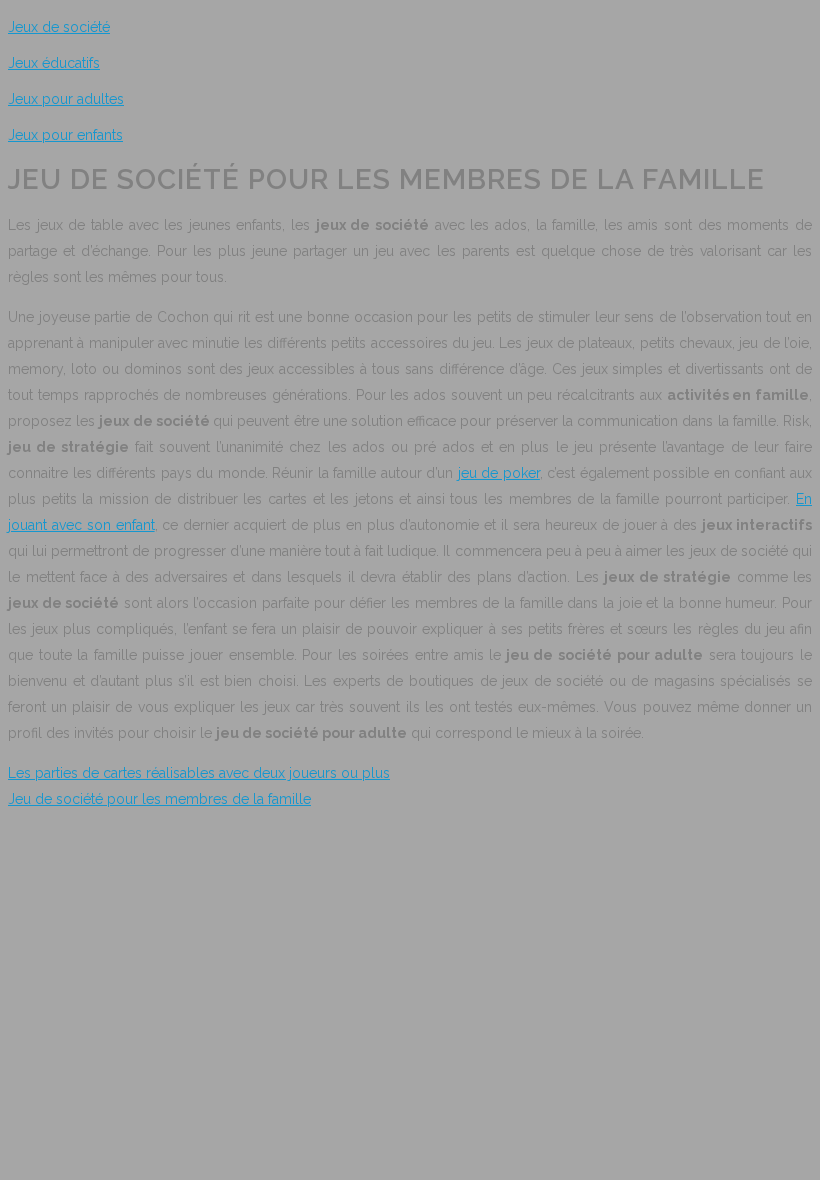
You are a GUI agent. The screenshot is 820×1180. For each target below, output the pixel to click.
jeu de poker (499, 473)
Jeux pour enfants (65, 135)
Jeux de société (59, 27)
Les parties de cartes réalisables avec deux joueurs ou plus (199, 773)
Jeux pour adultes (66, 99)
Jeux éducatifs (54, 63)
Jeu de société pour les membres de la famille (159, 799)
